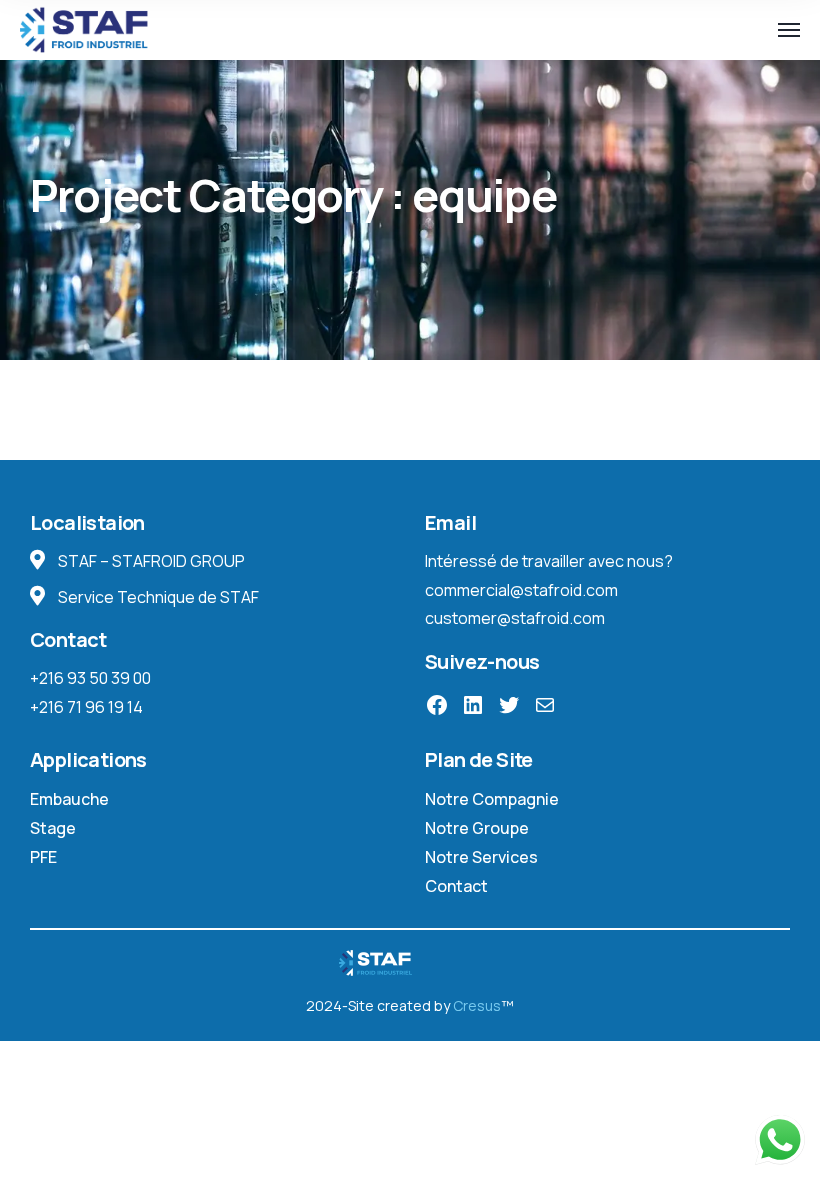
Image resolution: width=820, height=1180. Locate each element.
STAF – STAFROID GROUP (150, 561)
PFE (43, 857)
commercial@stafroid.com (521, 590)
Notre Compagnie (492, 799)
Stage (53, 828)
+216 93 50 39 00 (90, 678)
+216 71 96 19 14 (86, 707)
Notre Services (481, 857)
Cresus (475, 1005)
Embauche (69, 799)
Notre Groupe (477, 828)
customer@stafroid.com (515, 618)
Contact (456, 886)
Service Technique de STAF (157, 597)
